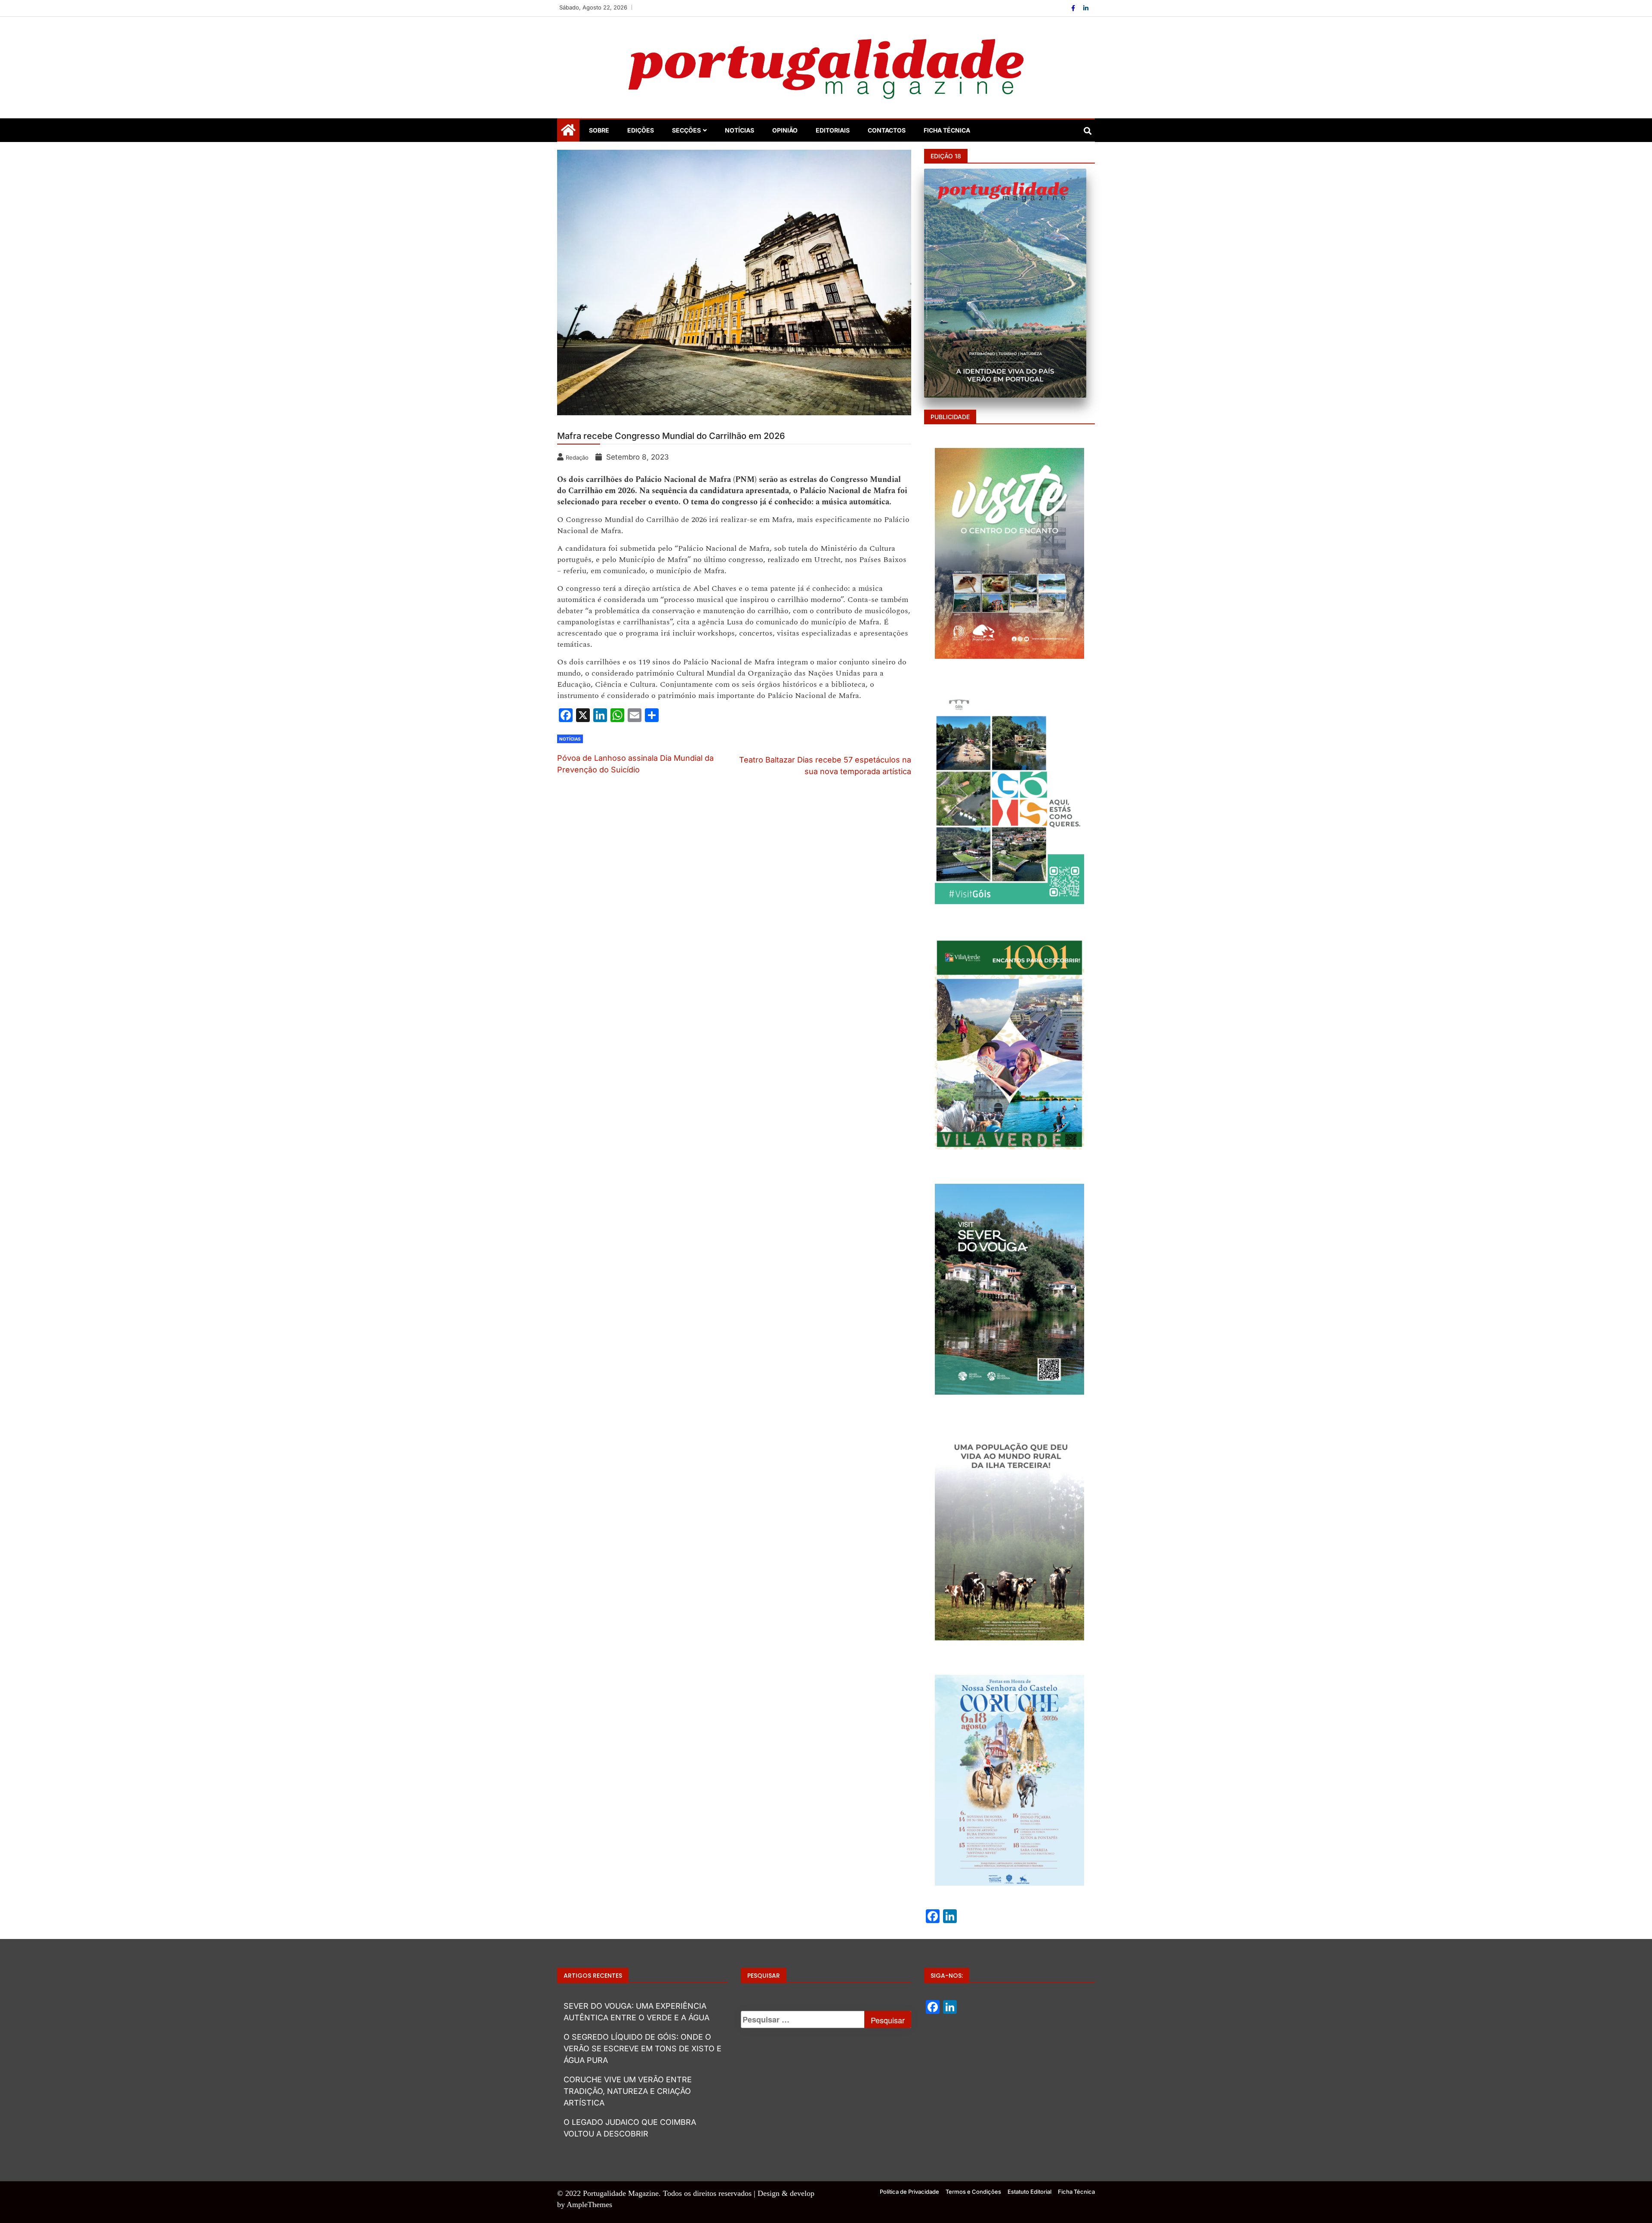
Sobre (599, 130)
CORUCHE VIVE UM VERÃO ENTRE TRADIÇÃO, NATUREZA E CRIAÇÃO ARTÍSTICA (628, 2091)
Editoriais (833, 130)
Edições (641, 130)
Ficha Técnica (947, 130)
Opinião (785, 130)
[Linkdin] (1086, 8)
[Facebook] (1074, 8)
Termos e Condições (973, 2192)
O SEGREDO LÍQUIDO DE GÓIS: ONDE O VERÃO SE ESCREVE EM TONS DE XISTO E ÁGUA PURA (643, 2049)
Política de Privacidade (909, 2192)
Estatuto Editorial (1029, 2192)
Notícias (740, 130)
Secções (686, 130)
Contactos (887, 130)
